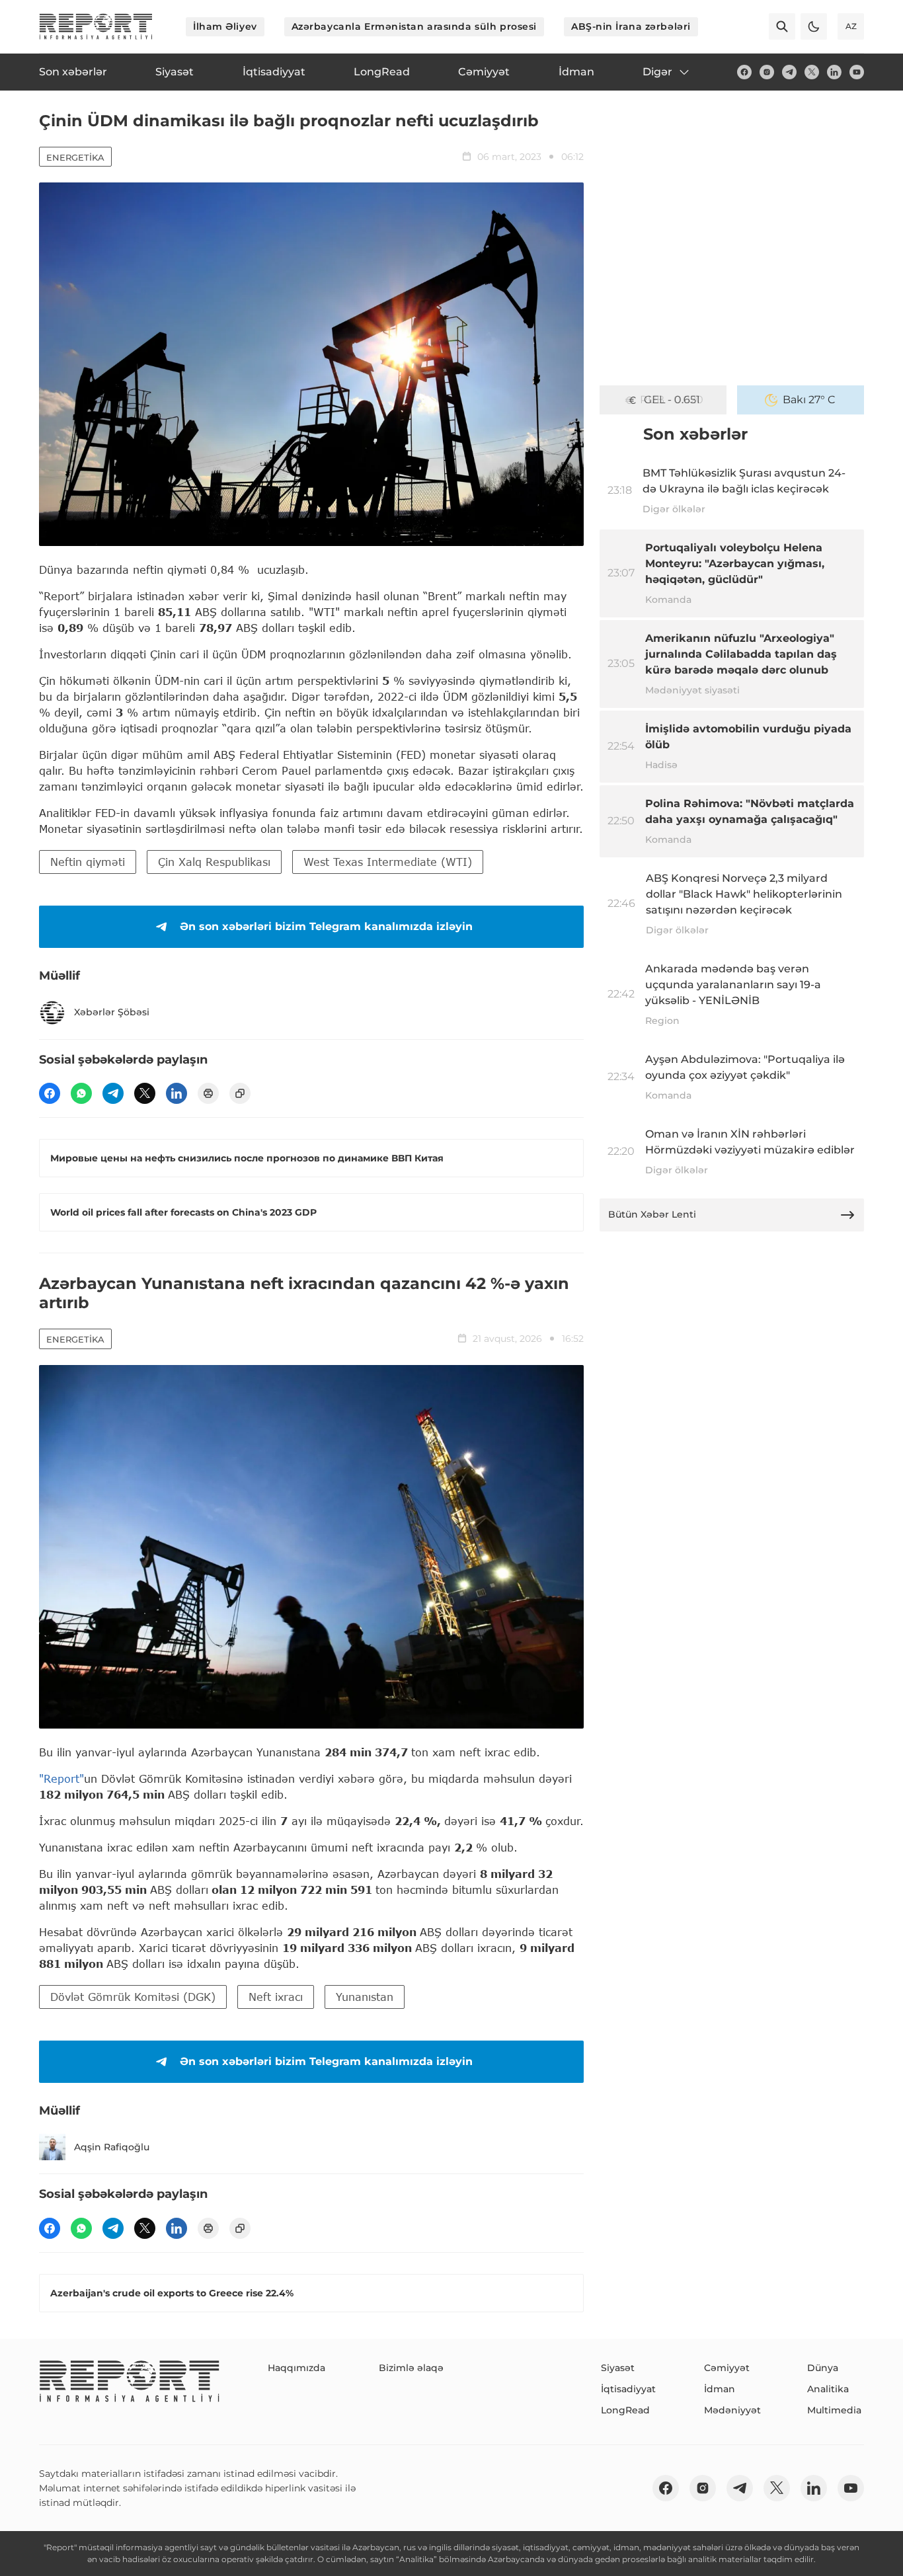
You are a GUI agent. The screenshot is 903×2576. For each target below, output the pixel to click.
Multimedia (834, 2410)
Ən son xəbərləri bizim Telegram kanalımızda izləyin (326, 926)
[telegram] (789, 72)
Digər (657, 72)
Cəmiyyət (727, 2368)
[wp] (81, 1093)
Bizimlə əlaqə (411, 2368)
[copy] (240, 1093)
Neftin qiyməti (88, 862)
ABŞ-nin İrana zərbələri (631, 26)
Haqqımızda (296, 2368)
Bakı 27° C (809, 400)
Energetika (75, 157)
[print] (208, 1093)
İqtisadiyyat (628, 2389)
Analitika (828, 2389)
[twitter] (812, 72)
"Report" (61, 1778)
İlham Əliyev (225, 26)
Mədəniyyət (732, 2410)
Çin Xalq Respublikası (214, 862)
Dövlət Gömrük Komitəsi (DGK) (133, 1997)
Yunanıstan (365, 1997)
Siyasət (618, 2368)
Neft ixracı (276, 1997)
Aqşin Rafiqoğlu (112, 2147)
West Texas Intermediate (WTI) (388, 862)
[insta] (767, 72)
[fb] (744, 72)
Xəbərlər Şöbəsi (112, 1012)
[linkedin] (834, 72)
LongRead (625, 2410)
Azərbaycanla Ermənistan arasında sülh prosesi (414, 26)
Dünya (823, 2368)
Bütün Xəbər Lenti (652, 1214)
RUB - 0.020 (672, 400)
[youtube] (857, 72)
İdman (720, 2389)
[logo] (96, 26)
